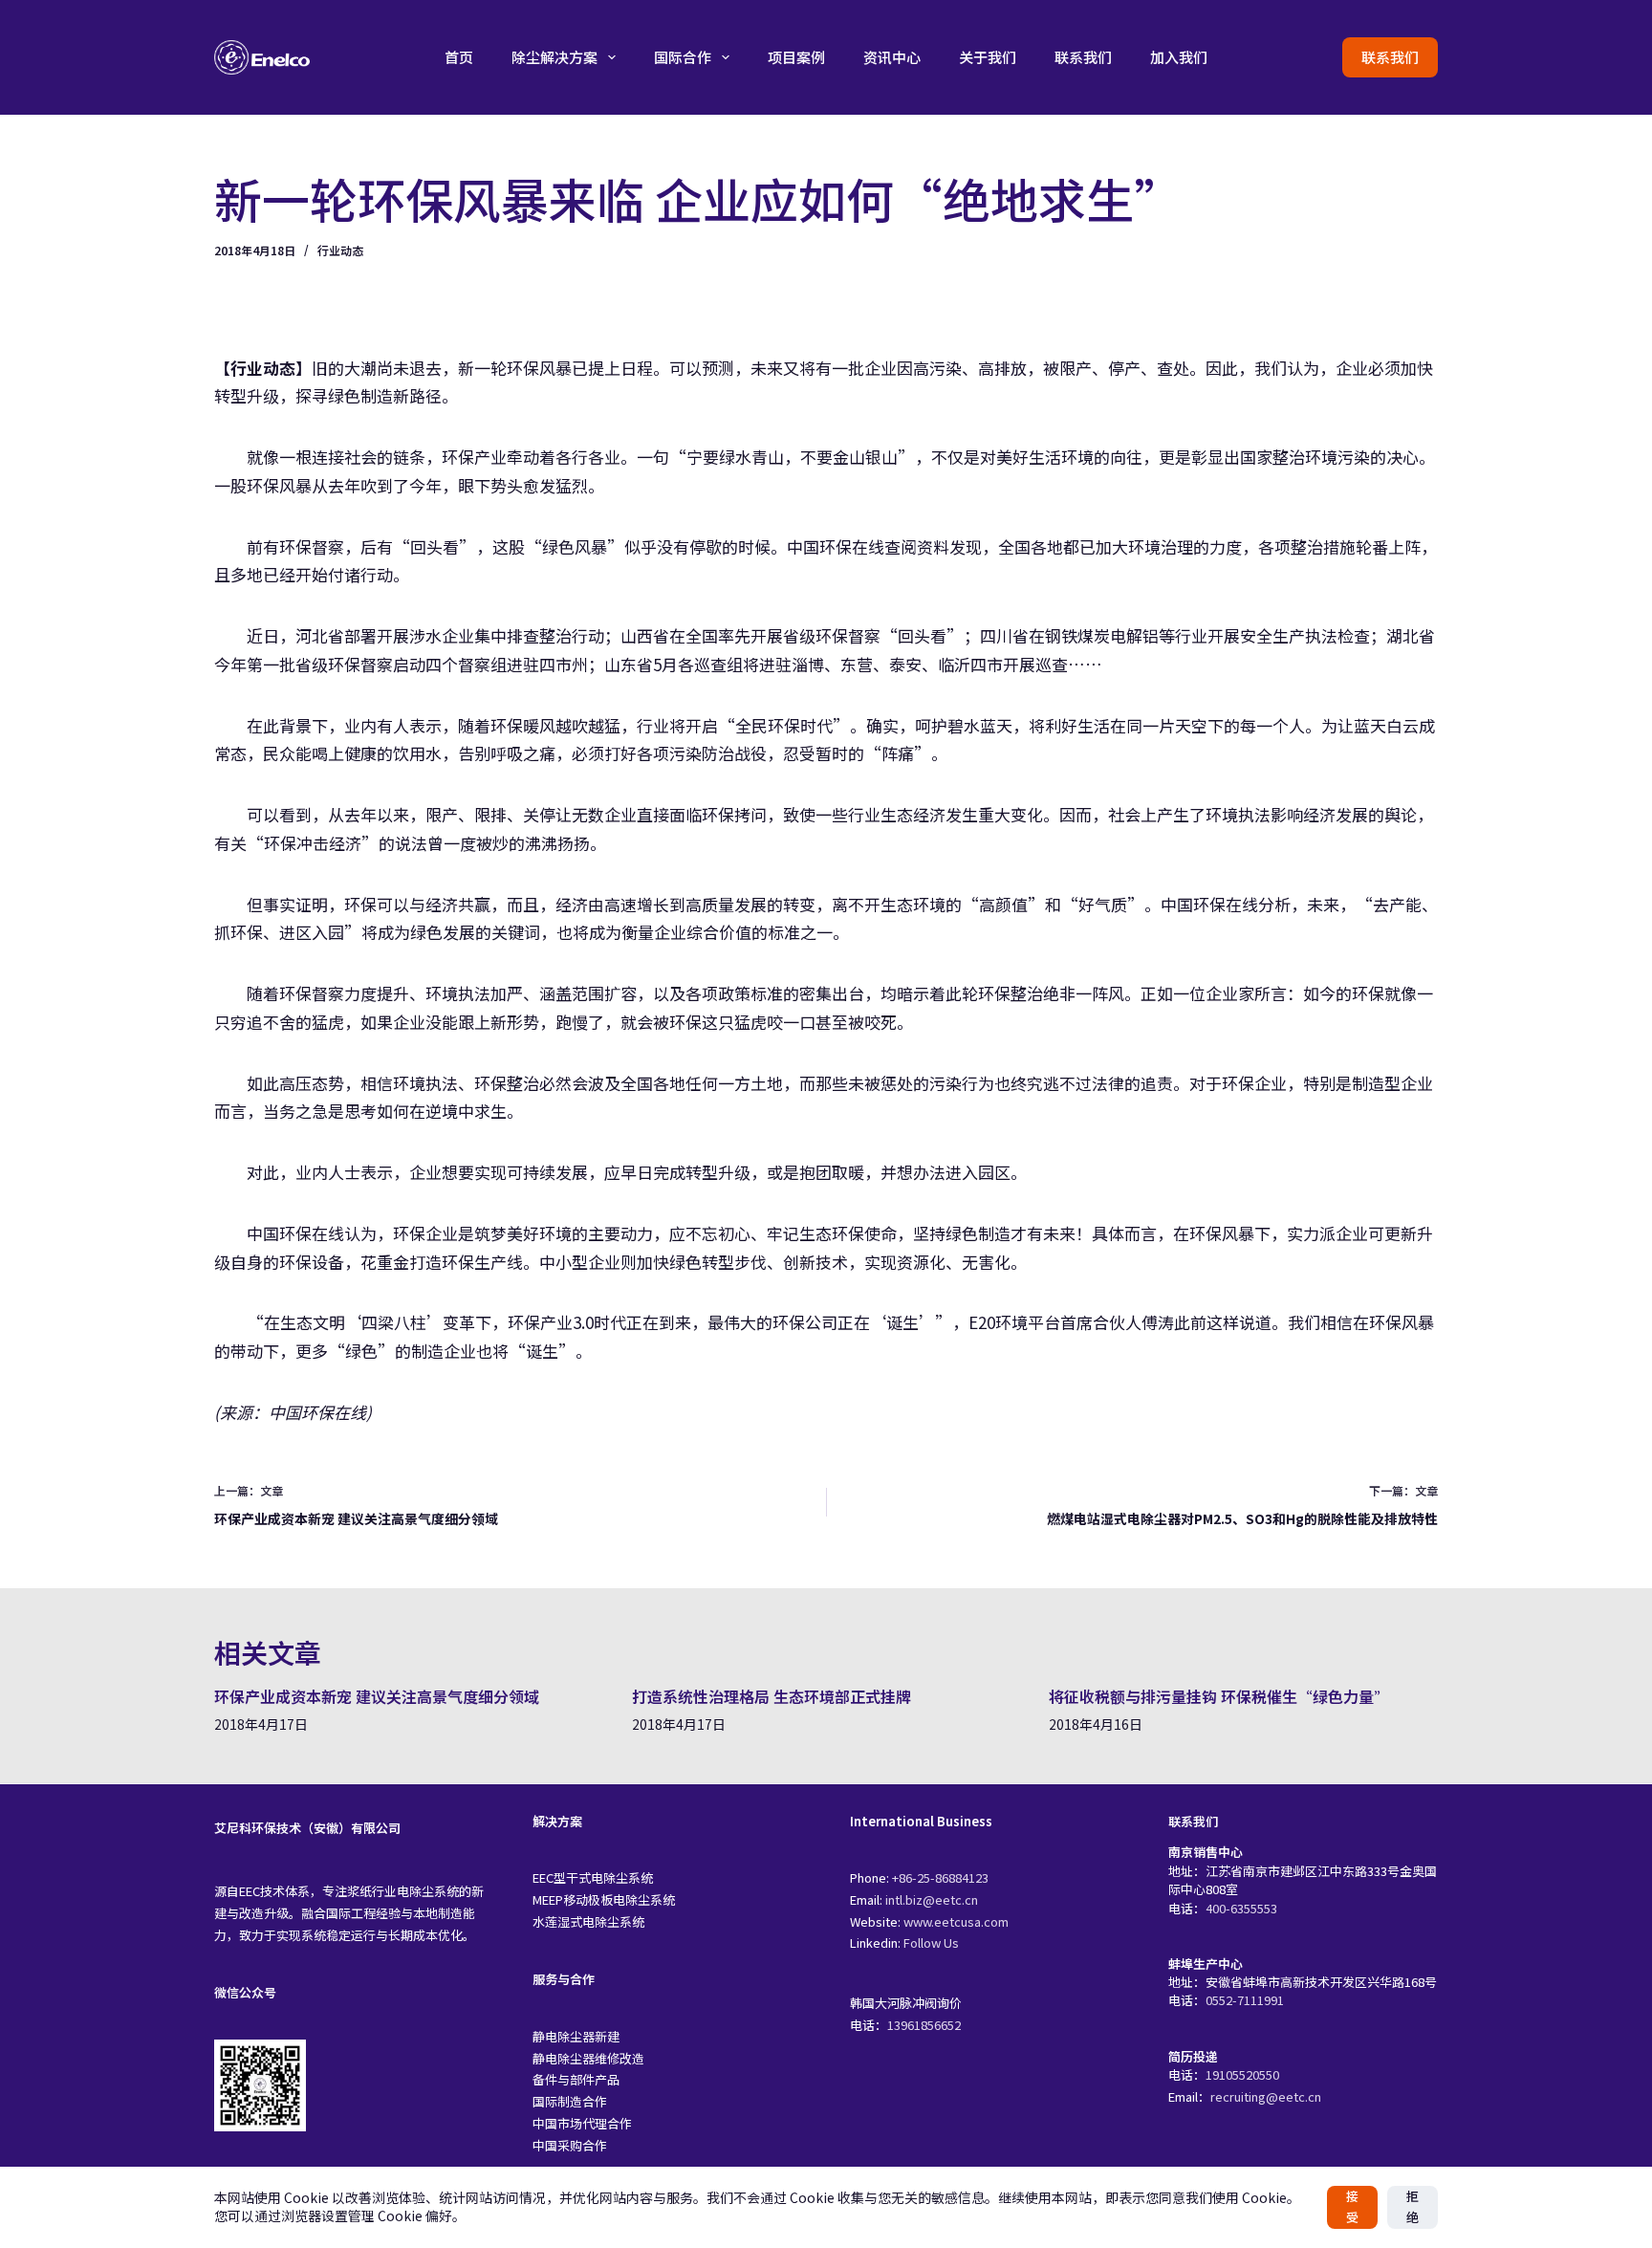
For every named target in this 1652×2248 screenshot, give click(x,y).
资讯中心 (892, 57)
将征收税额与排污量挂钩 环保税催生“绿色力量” (1219, 1696)
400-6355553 (1241, 1908)
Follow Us (931, 1942)
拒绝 (1413, 2207)
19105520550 (1242, 2074)
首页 (459, 57)
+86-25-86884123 (940, 1877)
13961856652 (924, 2025)
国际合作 (683, 57)
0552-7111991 (1245, 2000)
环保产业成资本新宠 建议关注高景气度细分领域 (377, 1696)
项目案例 (796, 57)
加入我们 (1179, 57)
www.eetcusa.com (956, 1921)
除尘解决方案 (554, 57)
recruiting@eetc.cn (1266, 2096)
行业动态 (340, 250)
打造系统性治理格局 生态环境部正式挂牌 (772, 1696)
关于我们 (988, 57)
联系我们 (1083, 57)
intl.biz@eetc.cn (932, 1899)
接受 (1352, 2207)
